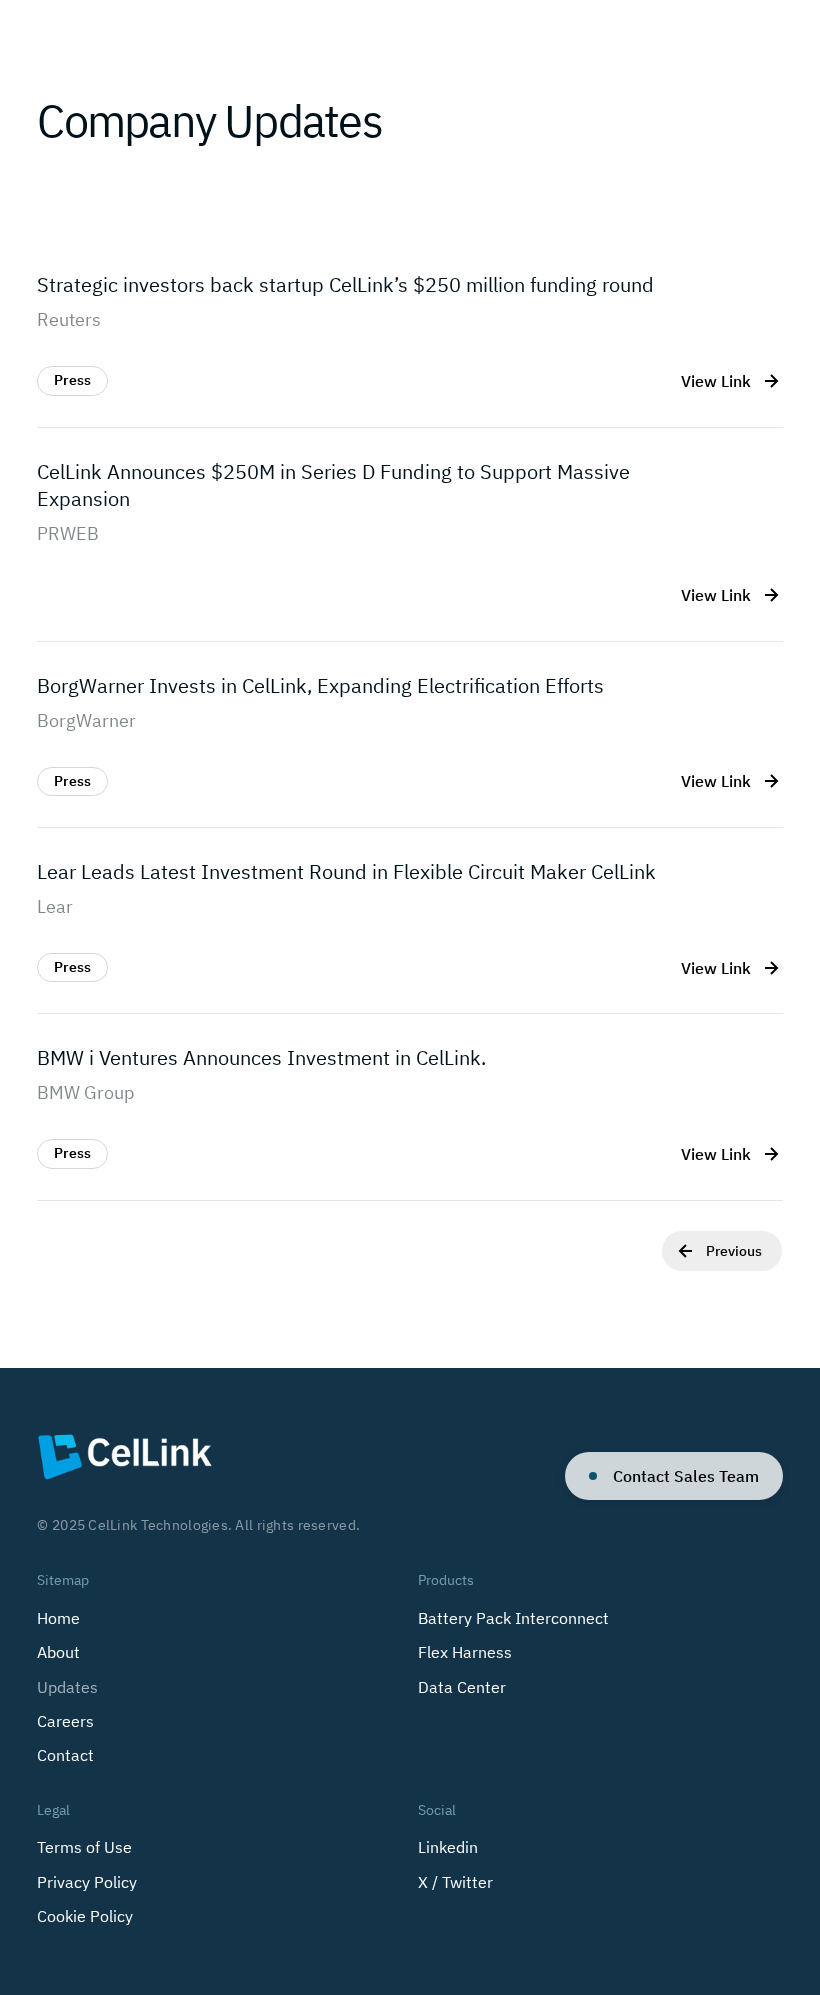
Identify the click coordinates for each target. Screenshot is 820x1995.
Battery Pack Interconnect (513, 1618)
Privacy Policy (87, 1882)
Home (58, 1618)
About (58, 1652)
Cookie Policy (85, 1916)
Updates (67, 1687)
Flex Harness (465, 1652)
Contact (65, 1755)
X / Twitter (455, 1882)
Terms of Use (84, 1847)
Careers (65, 1721)
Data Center (462, 1687)
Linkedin (448, 1847)
